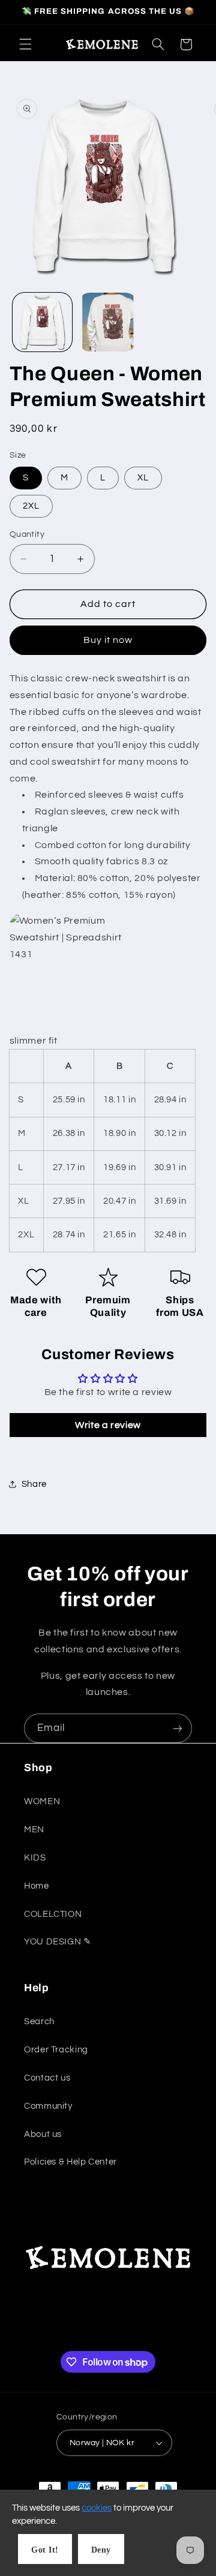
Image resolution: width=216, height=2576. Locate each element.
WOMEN (42, 1801)
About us (43, 2134)
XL (143, 478)
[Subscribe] (178, 1728)
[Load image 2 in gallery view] (108, 322)
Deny (101, 2550)
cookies (97, 2508)
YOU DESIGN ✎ (58, 1942)
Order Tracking (56, 2050)
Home (37, 1886)
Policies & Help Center (70, 2162)
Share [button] (34, 1484)
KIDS (35, 1858)
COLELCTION (53, 1914)
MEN (34, 1830)
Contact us (47, 2078)
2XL (31, 506)
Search (39, 2022)
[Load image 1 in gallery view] (42, 322)
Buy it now (108, 640)
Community (48, 2106)
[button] (25, 44)
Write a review (108, 1425)
